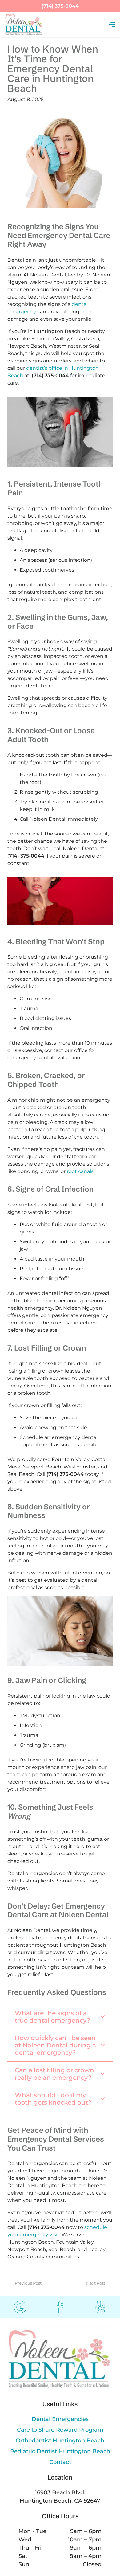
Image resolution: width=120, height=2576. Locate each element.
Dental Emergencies (60, 2419)
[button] (112, 25)
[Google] (20, 2307)
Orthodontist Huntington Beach (60, 2441)
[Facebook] (60, 2307)
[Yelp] (100, 2307)
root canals (80, 1171)
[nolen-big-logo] (24, 25)
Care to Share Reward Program (60, 2430)
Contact (60, 2462)
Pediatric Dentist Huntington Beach (60, 2451)
